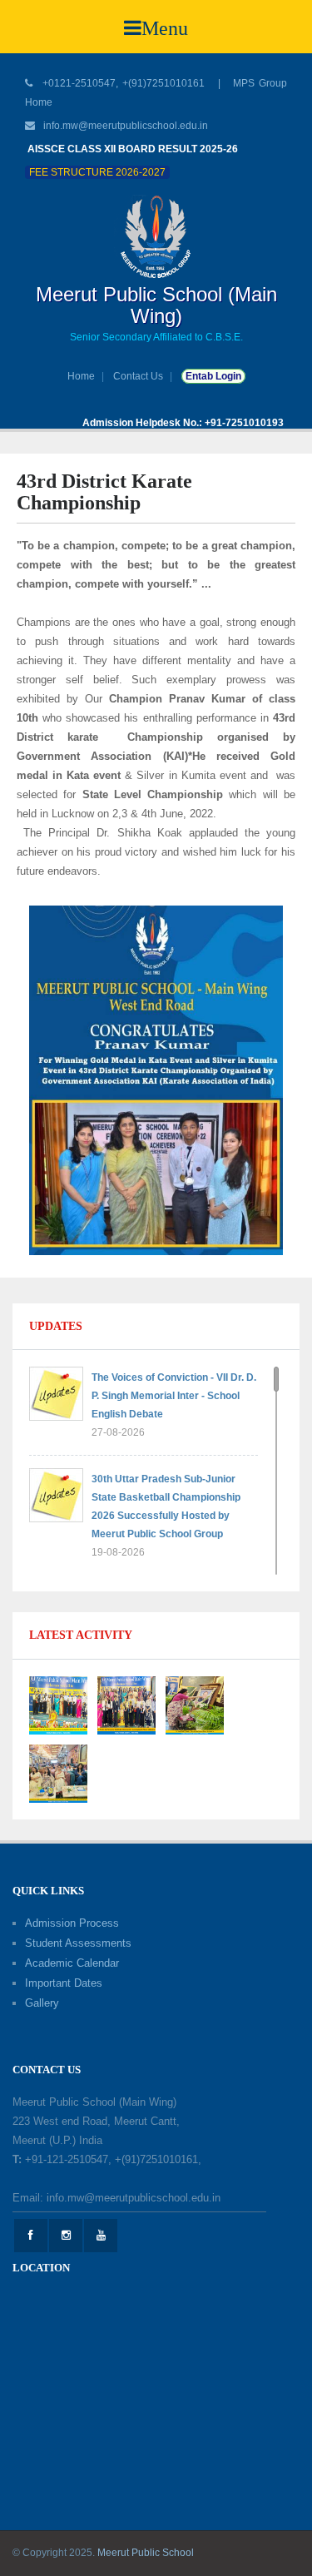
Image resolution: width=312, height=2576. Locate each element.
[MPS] (156, 236)
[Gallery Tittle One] (58, 1704)
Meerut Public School (146, 2553)
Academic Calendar (72, 1963)
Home (81, 376)
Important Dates (64, 1983)
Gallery (42, 2003)
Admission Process (72, 1923)
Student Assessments (78, 1943)
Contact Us (138, 376)
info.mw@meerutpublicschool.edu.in (126, 126)
